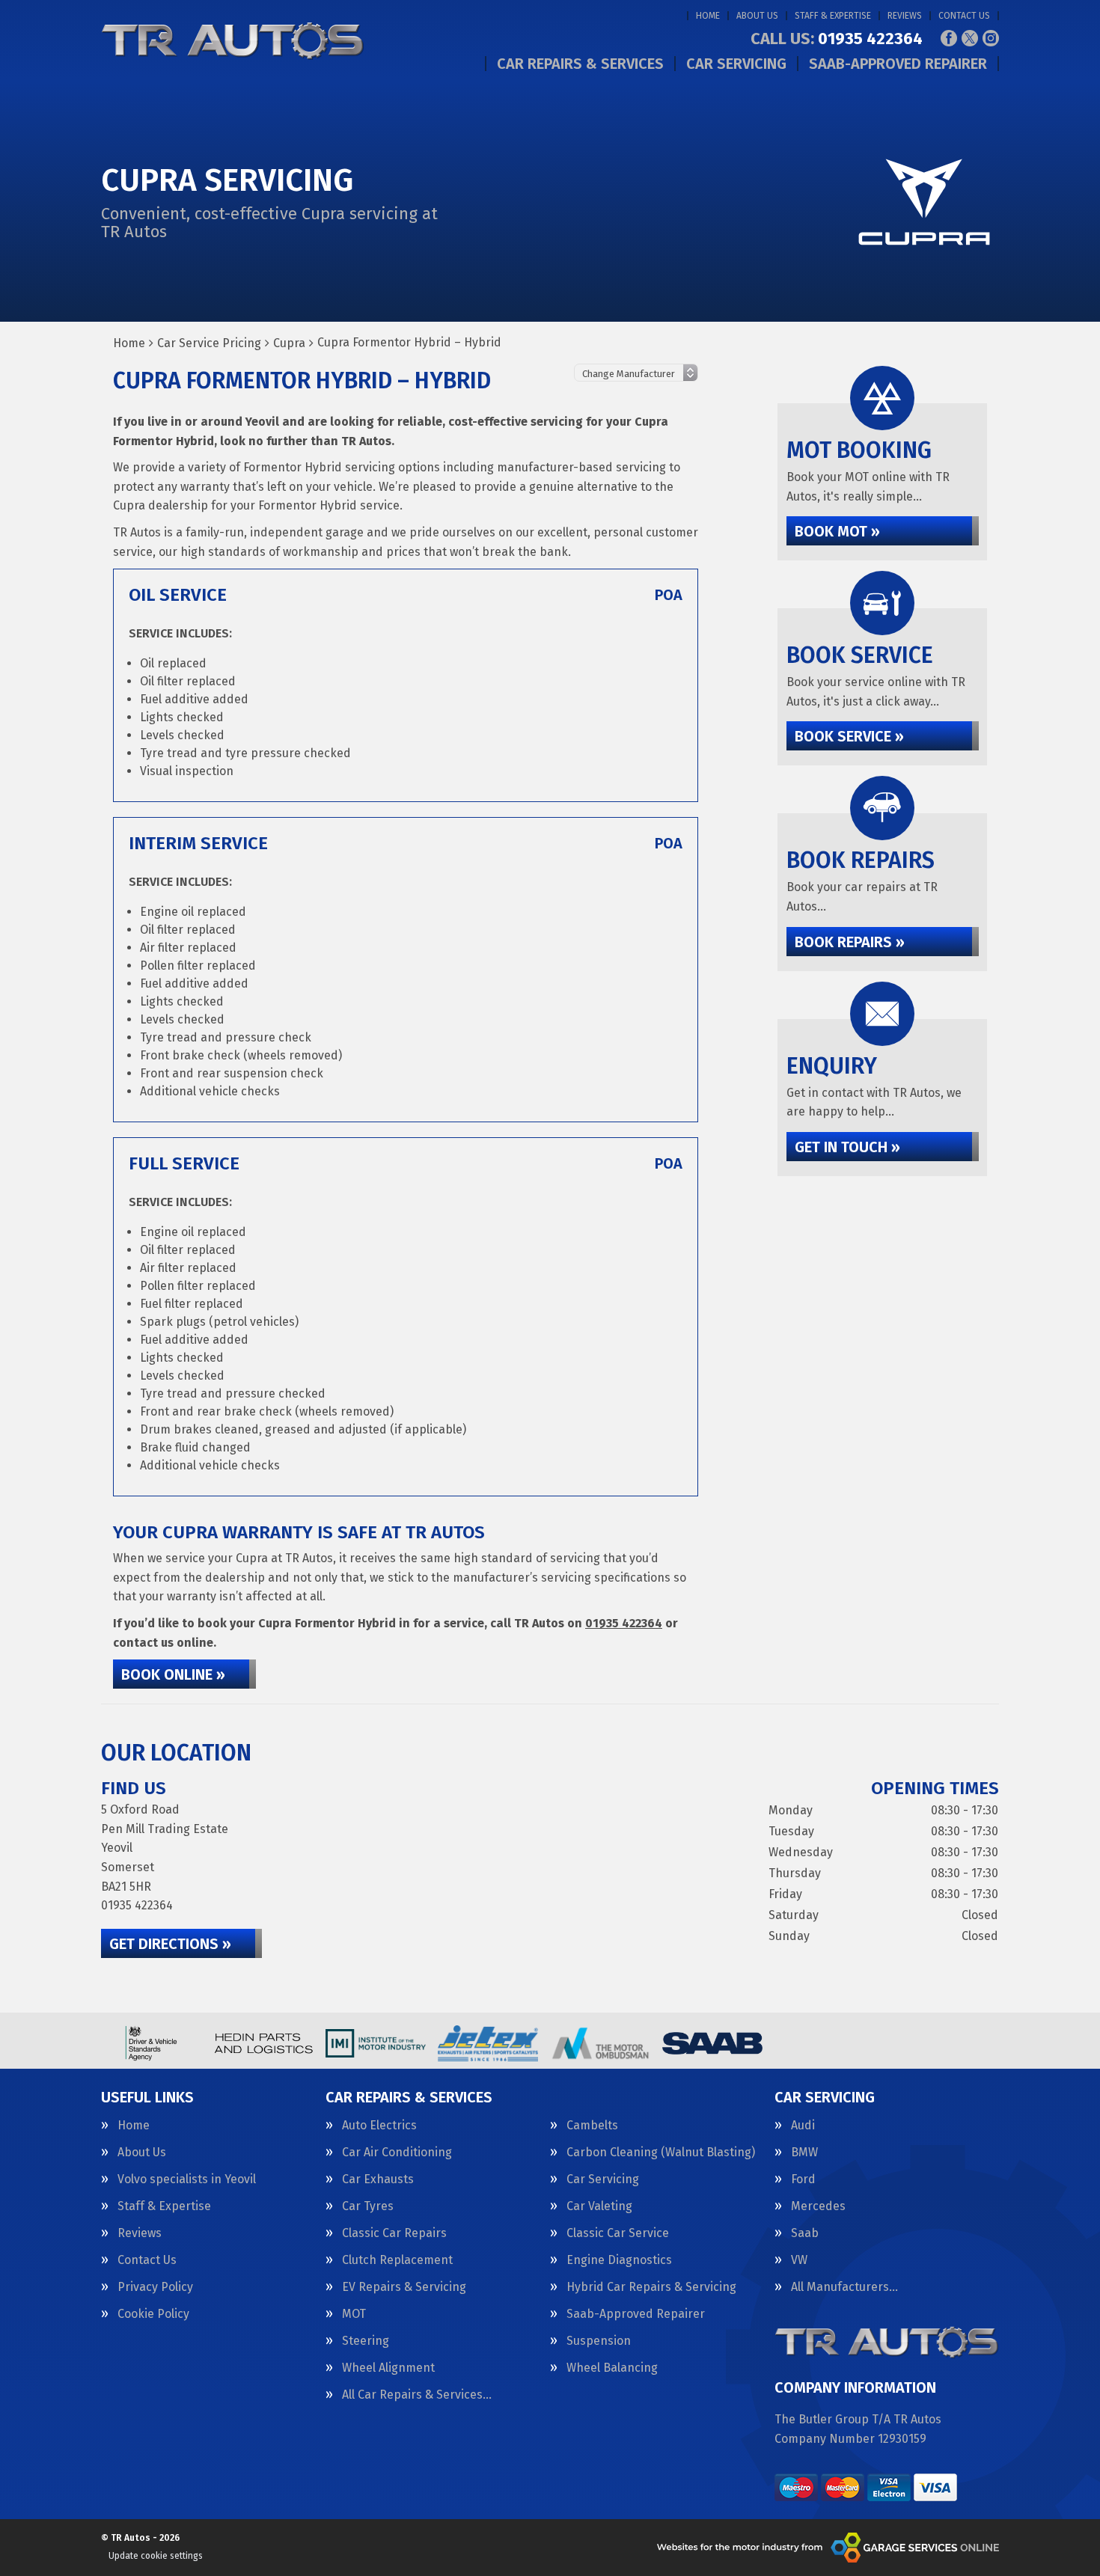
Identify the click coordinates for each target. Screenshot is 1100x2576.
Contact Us (964, 16)
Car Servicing (736, 64)
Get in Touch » (847, 1147)
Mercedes (818, 2206)
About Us (757, 16)
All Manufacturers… (844, 2287)
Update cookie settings (156, 2556)
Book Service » (849, 736)
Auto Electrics (379, 2126)
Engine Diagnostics (619, 2260)
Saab (805, 2233)
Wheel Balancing (612, 2368)
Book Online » (173, 1674)
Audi (803, 2126)
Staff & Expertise (833, 16)
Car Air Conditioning (397, 2153)
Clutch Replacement (397, 2260)
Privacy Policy (155, 2287)
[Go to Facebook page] (949, 38)
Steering (366, 2341)
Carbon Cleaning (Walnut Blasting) (661, 2153)
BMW (804, 2153)
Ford (803, 2179)
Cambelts (592, 2126)
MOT (354, 2314)
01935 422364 (837, 39)
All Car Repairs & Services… (417, 2395)
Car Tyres (368, 2206)
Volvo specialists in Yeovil (187, 2179)
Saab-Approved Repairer (898, 64)
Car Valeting (599, 2206)
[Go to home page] (233, 41)
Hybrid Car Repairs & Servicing (651, 2287)
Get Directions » (170, 1944)
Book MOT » (837, 531)
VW (799, 2260)
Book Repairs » (850, 942)
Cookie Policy (153, 2314)
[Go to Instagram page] (991, 38)
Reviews (905, 16)
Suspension (599, 2341)
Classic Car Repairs (394, 2233)
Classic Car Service (618, 2233)
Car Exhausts (378, 2179)
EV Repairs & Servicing (404, 2287)
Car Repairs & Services (580, 64)
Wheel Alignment (388, 2368)
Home (708, 16)
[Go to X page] (970, 38)
